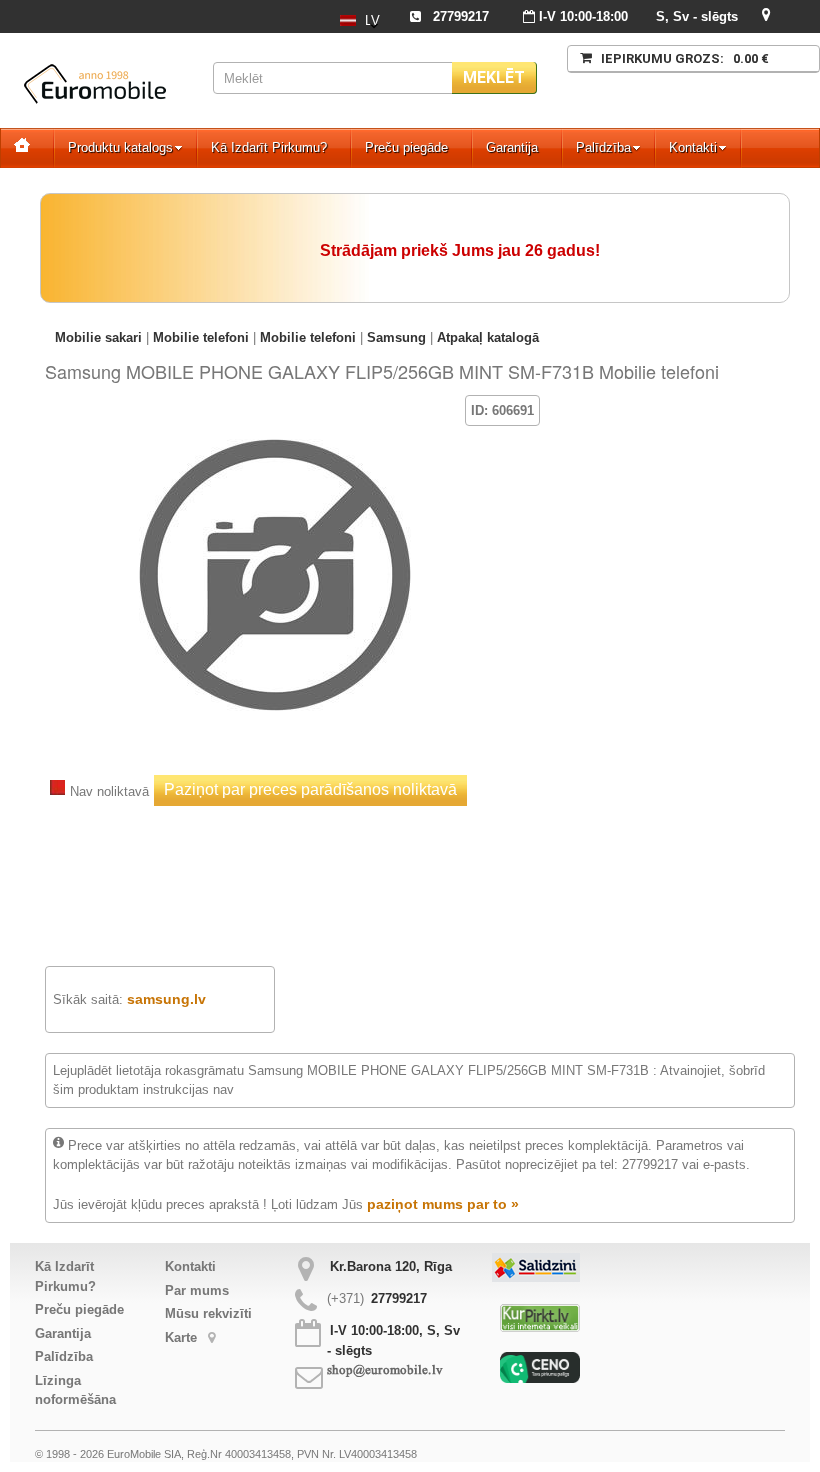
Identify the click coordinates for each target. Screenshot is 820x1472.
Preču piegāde (406, 147)
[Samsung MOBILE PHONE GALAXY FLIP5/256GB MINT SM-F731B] (275, 424)
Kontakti (693, 147)
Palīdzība (603, 147)
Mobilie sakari (98, 337)
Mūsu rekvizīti (208, 1313)
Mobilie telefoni (201, 337)
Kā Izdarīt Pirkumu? (269, 147)
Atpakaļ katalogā (488, 337)
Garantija (512, 147)
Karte (183, 1337)
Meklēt (494, 77)
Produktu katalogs (120, 147)
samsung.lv (166, 999)
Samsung (396, 337)
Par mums (197, 1290)
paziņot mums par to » (443, 1204)
